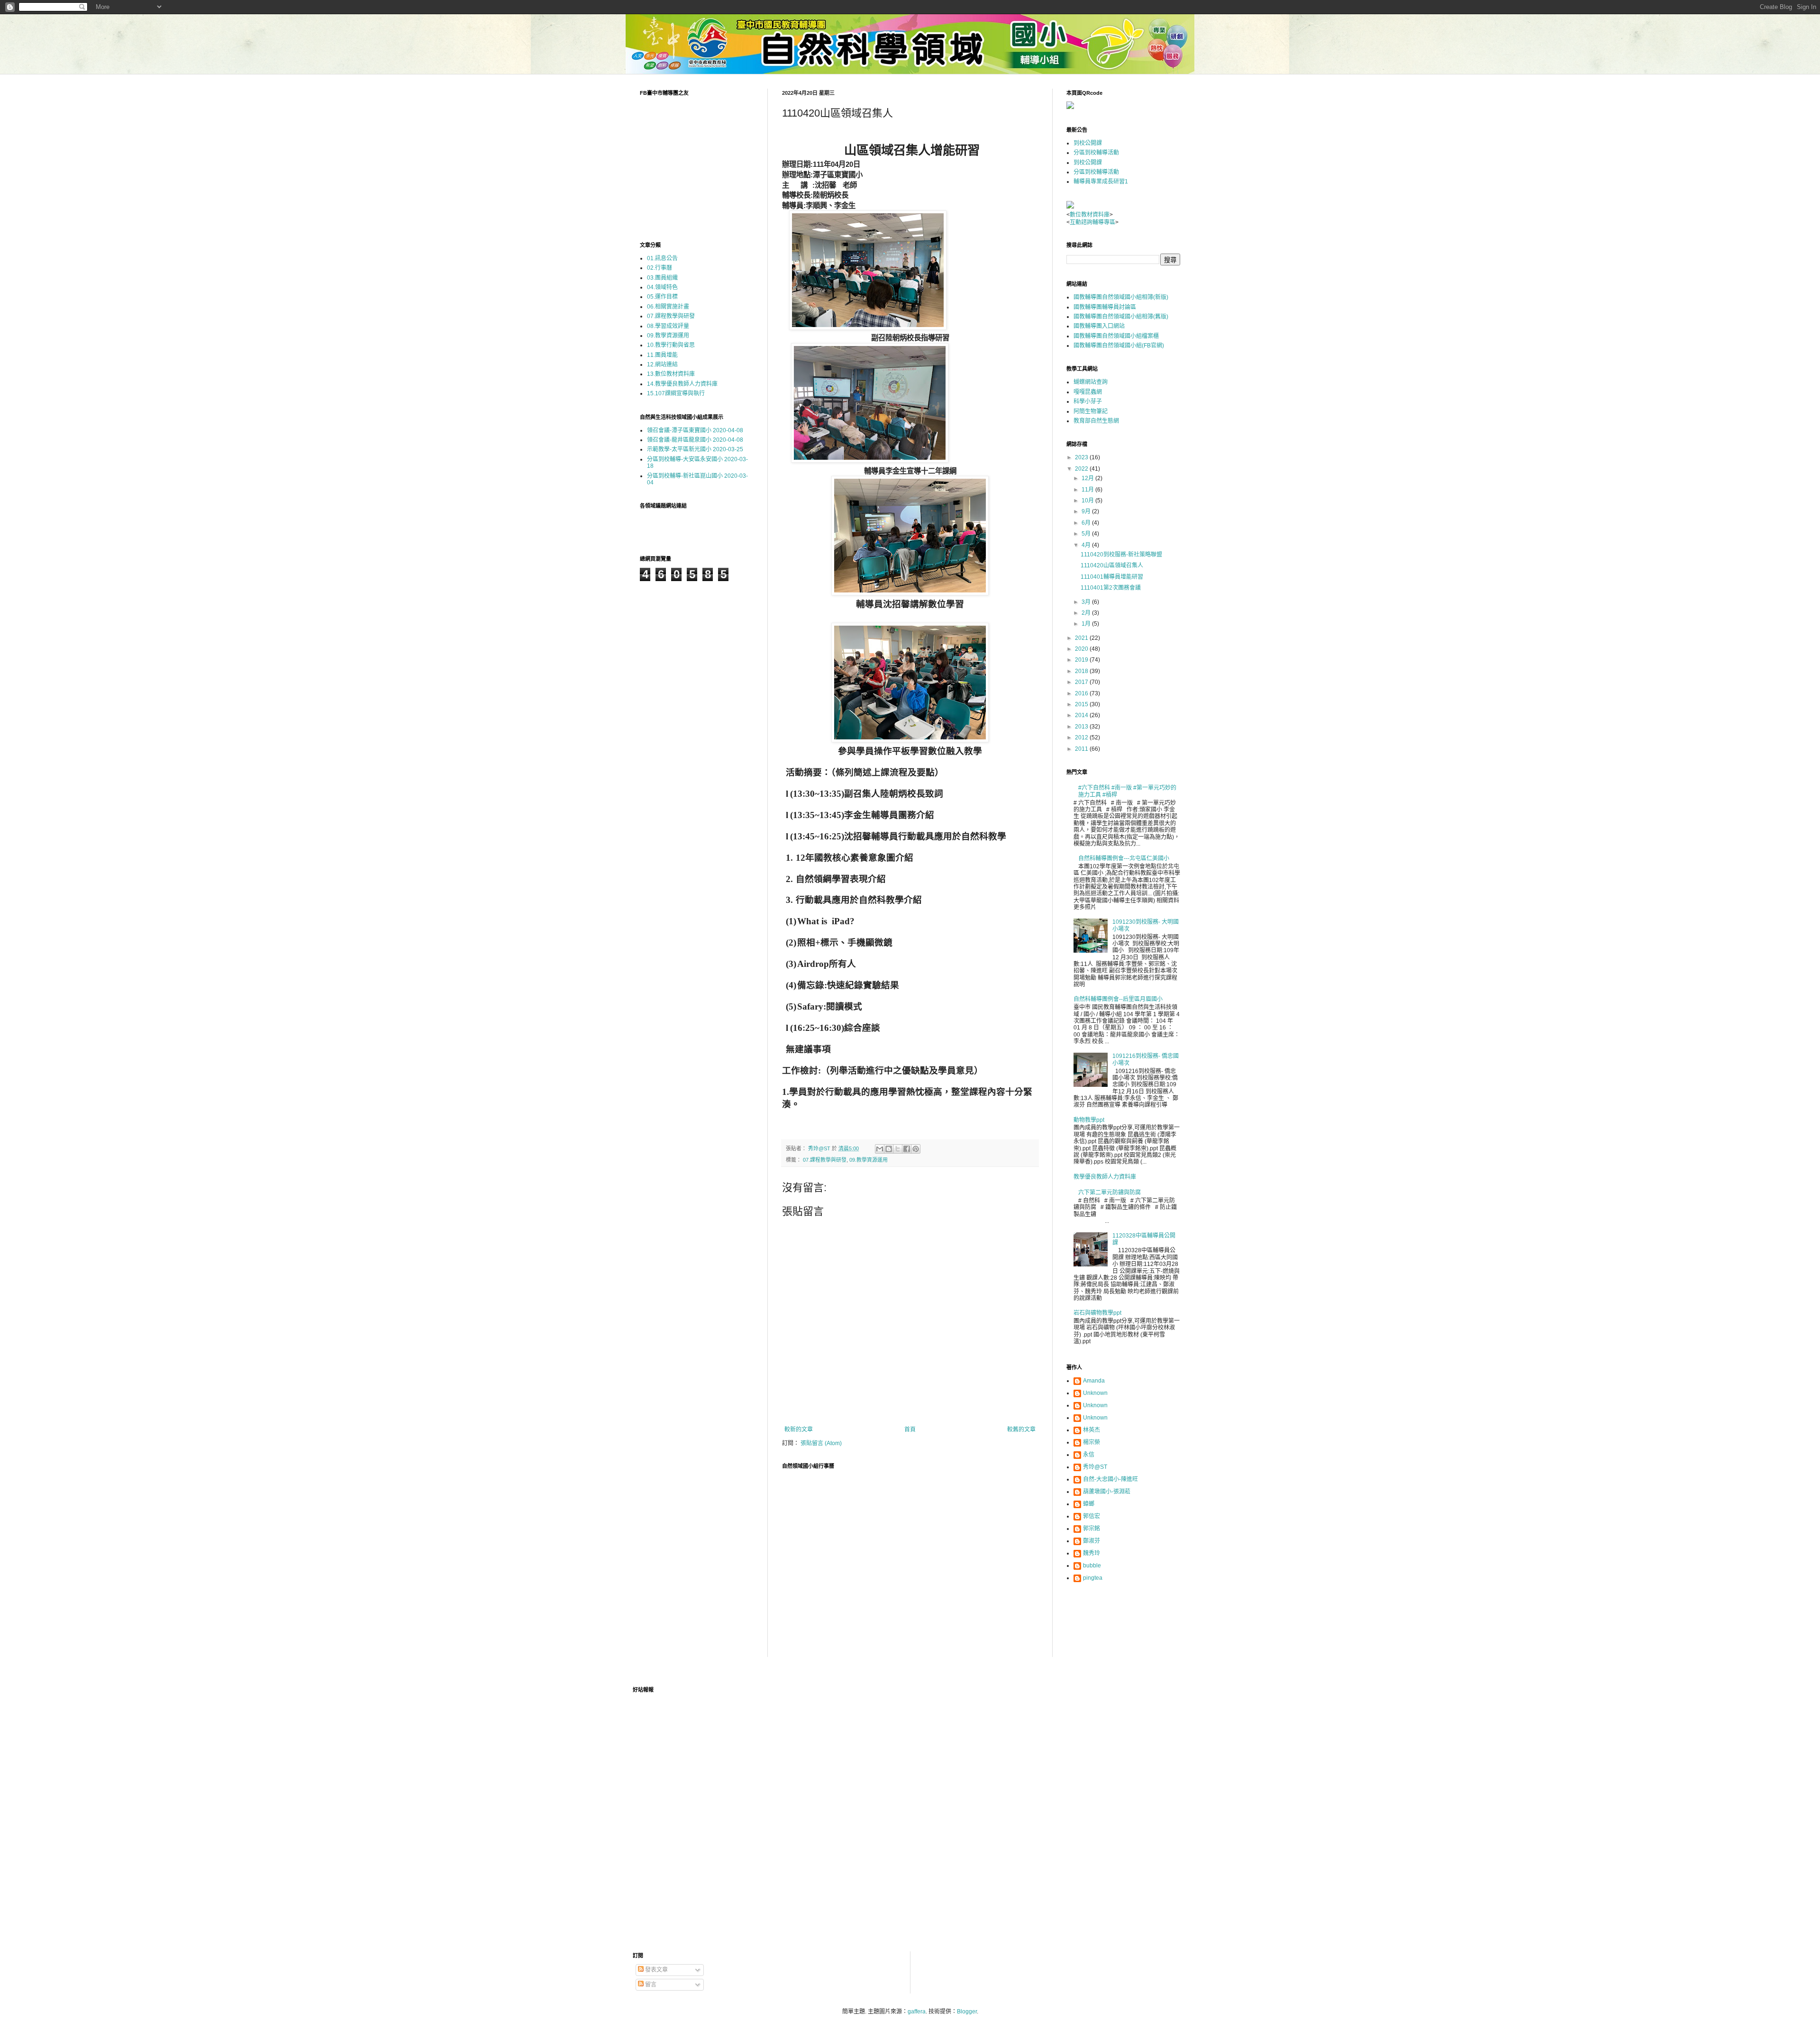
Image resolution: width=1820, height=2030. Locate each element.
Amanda (1094, 1381)
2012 (1082, 737)
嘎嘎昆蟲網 (1088, 392)
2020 (1082, 649)
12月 (1088, 478)
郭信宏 (1092, 1516)
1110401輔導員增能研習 (1112, 577)
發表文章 (656, 1970)
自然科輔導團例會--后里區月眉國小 (1118, 999)
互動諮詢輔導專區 (1092, 222)
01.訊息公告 (662, 258)
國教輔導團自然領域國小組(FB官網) (1119, 346)
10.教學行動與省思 (671, 345)
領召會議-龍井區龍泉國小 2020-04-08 (695, 440)
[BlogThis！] (889, 1149)
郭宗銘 (1092, 1529)
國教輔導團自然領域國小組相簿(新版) (1121, 297)
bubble (1092, 1566)
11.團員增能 (662, 355)
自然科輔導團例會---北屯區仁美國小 (1124, 858)
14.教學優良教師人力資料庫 (682, 384)
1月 (1087, 624)
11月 (1088, 490)
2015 (1082, 704)
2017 (1082, 682)
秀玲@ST (1095, 1467)
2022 (1082, 469)
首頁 (910, 1429)
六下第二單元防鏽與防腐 (1110, 1193)
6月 (1087, 523)
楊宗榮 (1092, 1442)
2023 (1082, 457)
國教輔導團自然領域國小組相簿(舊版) (1121, 317)
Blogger (967, 2012)
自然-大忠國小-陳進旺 (1110, 1479)
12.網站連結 (662, 364)
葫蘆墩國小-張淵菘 (1107, 1492)
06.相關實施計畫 (668, 307)
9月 (1087, 511)
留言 (650, 1984)
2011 (1082, 749)
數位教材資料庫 (1090, 215)
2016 (1082, 693)
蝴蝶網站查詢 (1091, 382)
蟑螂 (1089, 1504)
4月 (1087, 545)
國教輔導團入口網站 (1099, 326)
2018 (1082, 671)
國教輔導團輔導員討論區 (1105, 307)
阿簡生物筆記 (1091, 411)
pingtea (1093, 1578)
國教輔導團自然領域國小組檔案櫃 (1116, 336)
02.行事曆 (660, 268)
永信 (1089, 1455)
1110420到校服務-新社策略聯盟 (1121, 555)
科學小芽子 (1088, 401)
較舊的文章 (1021, 1429)
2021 (1082, 638)
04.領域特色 (662, 287)
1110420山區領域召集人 (1112, 565)
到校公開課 (1088, 143)
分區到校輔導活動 (1096, 153)
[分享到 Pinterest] (916, 1149)
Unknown (1095, 1393)
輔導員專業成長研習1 (1101, 182)
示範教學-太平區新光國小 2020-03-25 (695, 449)
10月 (1088, 501)
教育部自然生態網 (1096, 421)
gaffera (917, 2012)
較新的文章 (799, 1429)
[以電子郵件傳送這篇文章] (880, 1149)
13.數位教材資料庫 (671, 374)
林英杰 (1092, 1430)
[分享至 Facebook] (907, 1149)
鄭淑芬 (1092, 1541)
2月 (1087, 613)
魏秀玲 (1092, 1553)
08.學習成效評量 (668, 326)
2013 (1082, 727)
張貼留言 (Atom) (821, 1443)
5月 (1087, 534)
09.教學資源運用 (869, 1160)
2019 (1082, 660)
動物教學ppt (1089, 1120)
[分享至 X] (898, 1149)
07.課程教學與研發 (825, 1160)
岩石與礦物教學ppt (1097, 1313)
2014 (1082, 715)
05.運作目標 (662, 297)
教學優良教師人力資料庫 (1105, 1177)
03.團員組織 (662, 278)
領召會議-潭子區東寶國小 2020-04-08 (695, 430)
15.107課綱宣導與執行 (676, 393)
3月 (1087, 602)
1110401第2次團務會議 (1111, 588)
